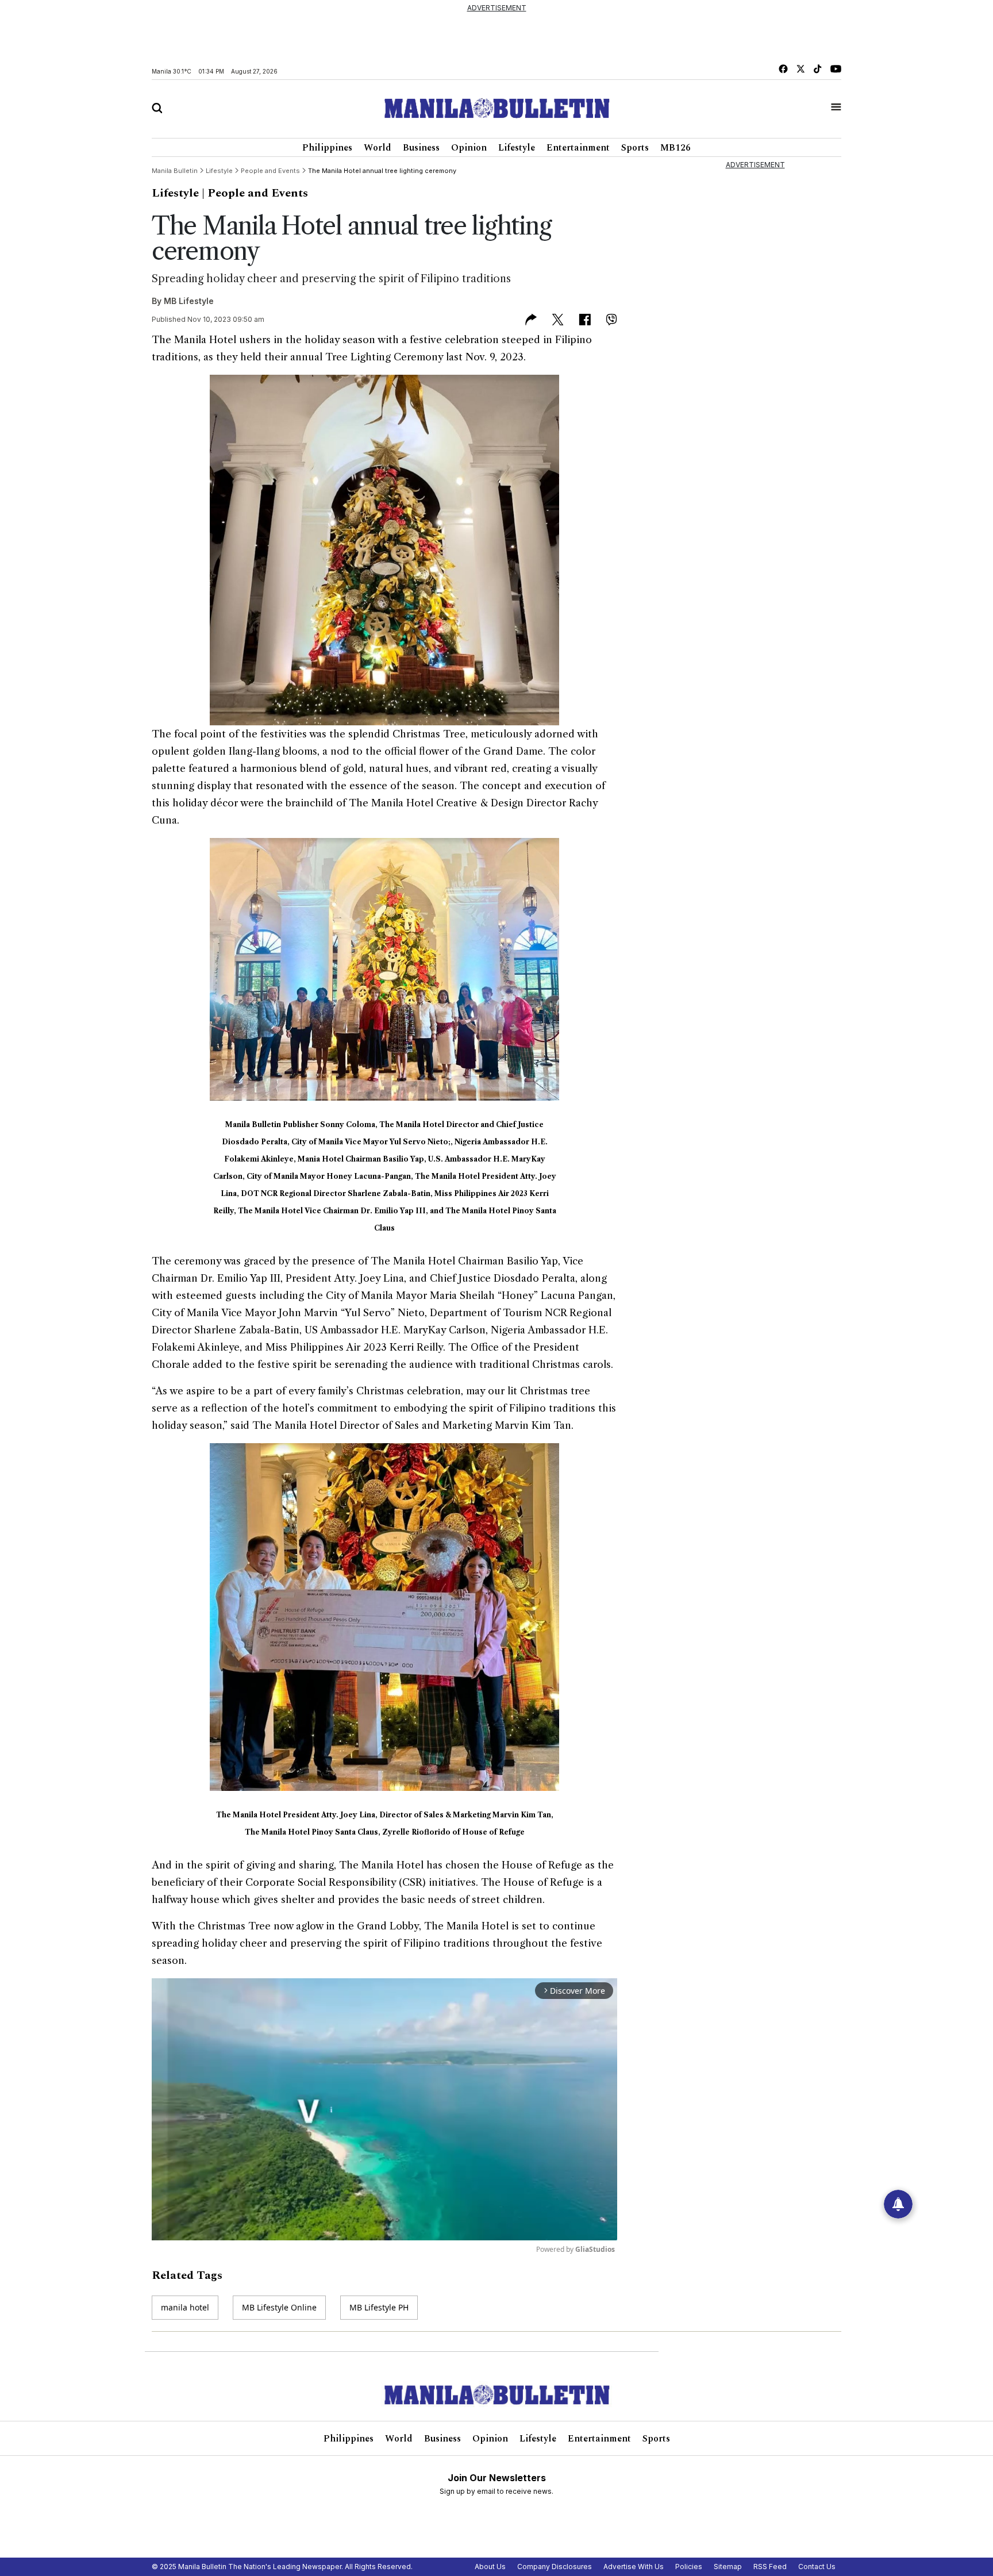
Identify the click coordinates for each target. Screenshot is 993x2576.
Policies (689, 2567)
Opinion (469, 148)
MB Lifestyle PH (379, 2307)
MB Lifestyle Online (279, 2307)
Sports (635, 148)
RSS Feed (770, 2567)
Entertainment (578, 148)
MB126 (676, 148)
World (378, 148)
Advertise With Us (634, 2567)
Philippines (327, 148)
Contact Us (817, 2567)
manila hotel (185, 2307)
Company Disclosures (555, 2567)
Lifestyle (517, 148)
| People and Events (255, 193)
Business (421, 148)
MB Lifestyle (189, 301)
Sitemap (728, 2567)
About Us (490, 2567)
